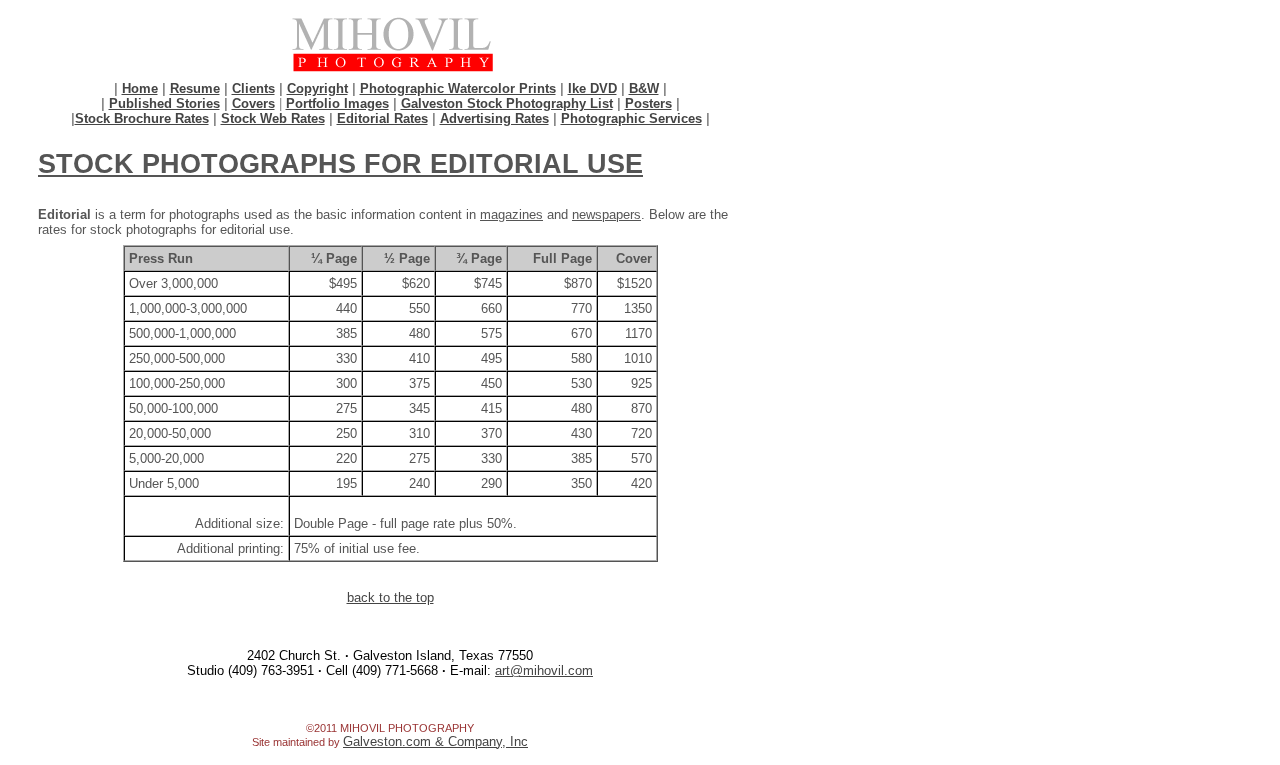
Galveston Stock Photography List (507, 103)
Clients (253, 88)
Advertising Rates (494, 118)
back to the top (390, 597)
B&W (644, 88)
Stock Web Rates (273, 118)
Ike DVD (592, 88)
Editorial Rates (382, 118)
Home (140, 88)
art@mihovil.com (544, 670)
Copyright (317, 88)
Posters (648, 103)
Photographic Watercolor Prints (458, 88)
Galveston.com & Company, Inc (435, 741)
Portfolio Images (337, 103)
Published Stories (164, 103)
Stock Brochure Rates (142, 118)
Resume (195, 88)
